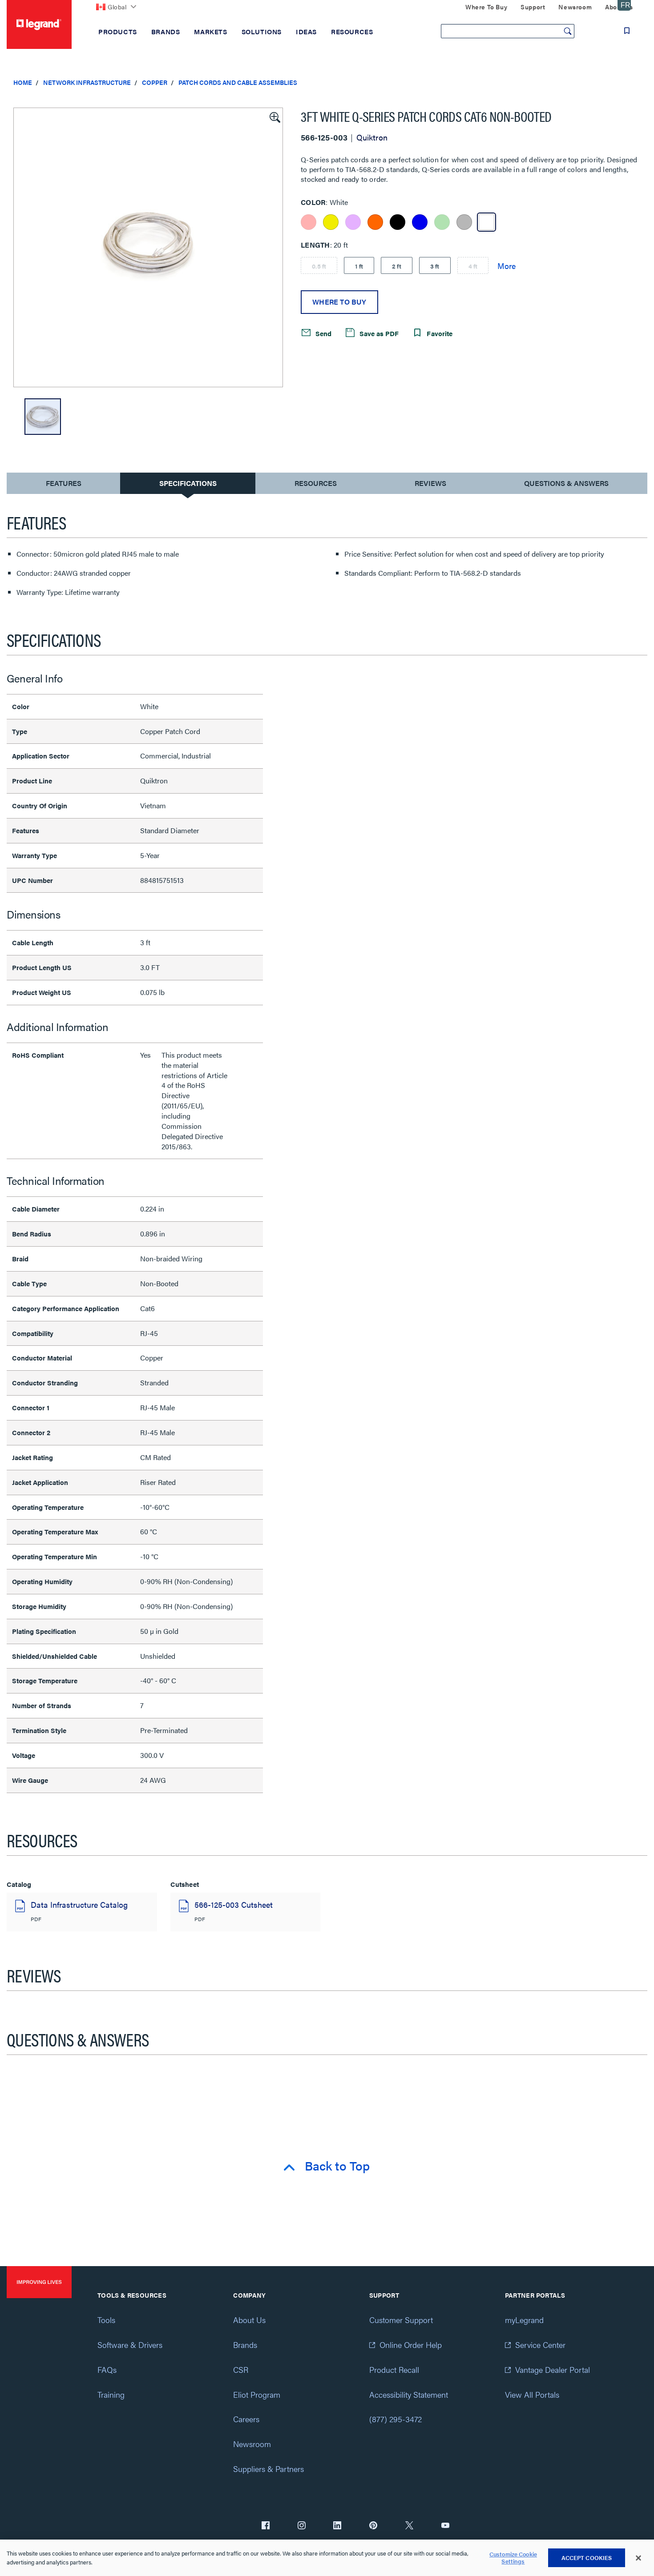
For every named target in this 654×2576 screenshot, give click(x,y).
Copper (155, 82)
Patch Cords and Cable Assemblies (238, 82)
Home (23, 82)
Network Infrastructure (87, 82)
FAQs (107, 2369)
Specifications (188, 483)
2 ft (397, 266)
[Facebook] (266, 2526)
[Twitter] (409, 2526)
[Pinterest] (373, 2526)
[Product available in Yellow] (331, 222)
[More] (507, 265)
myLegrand (524, 2320)
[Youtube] (445, 2526)
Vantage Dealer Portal (553, 2369)
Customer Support (401, 2320)
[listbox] (148, 247)
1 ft (359, 266)
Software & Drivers (130, 2345)
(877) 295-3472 (396, 2419)
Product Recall (394, 2369)
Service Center (540, 2345)
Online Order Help (411, 2345)
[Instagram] (302, 2526)
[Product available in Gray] (464, 222)
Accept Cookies (587, 2558)
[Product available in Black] (398, 222)
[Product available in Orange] (375, 222)
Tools (106, 2320)
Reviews (430, 483)
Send (323, 333)
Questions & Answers (566, 483)
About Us (249, 2320)
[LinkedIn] (337, 2526)
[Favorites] (627, 31)
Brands (245, 2345)
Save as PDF (378, 333)
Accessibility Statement (409, 2394)
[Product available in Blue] (420, 222)
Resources (316, 483)
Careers (246, 2419)
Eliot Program (257, 2394)
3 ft (435, 266)
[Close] (638, 2558)
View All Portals (532, 2394)
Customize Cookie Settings (513, 2558)
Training (111, 2394)
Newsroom (252, 2444)
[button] (274, 116)
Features (63, 485)
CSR (241, 2369)
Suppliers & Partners (268, 2469)
